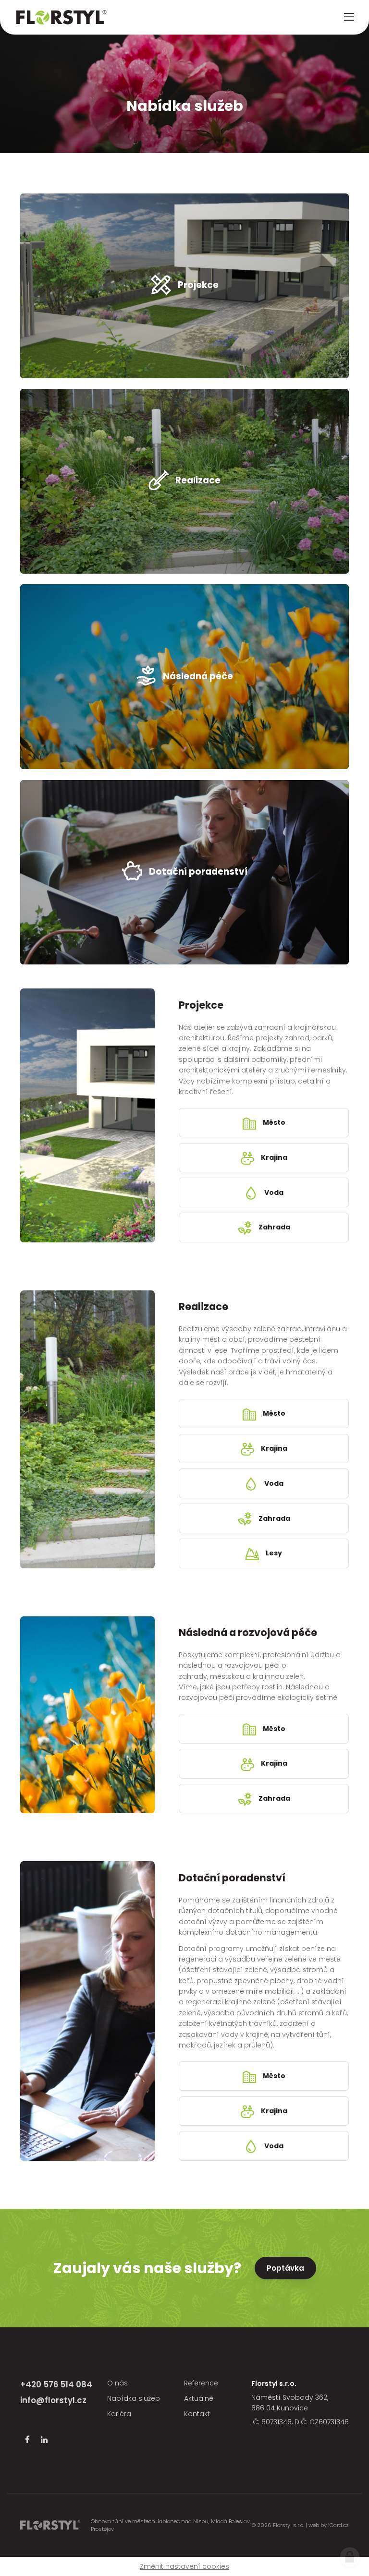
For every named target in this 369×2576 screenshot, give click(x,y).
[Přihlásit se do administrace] (350, 2557)
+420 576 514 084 (56, 2384)
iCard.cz (338, 2525)
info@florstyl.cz (53, 2400)
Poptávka (285, 2268)
